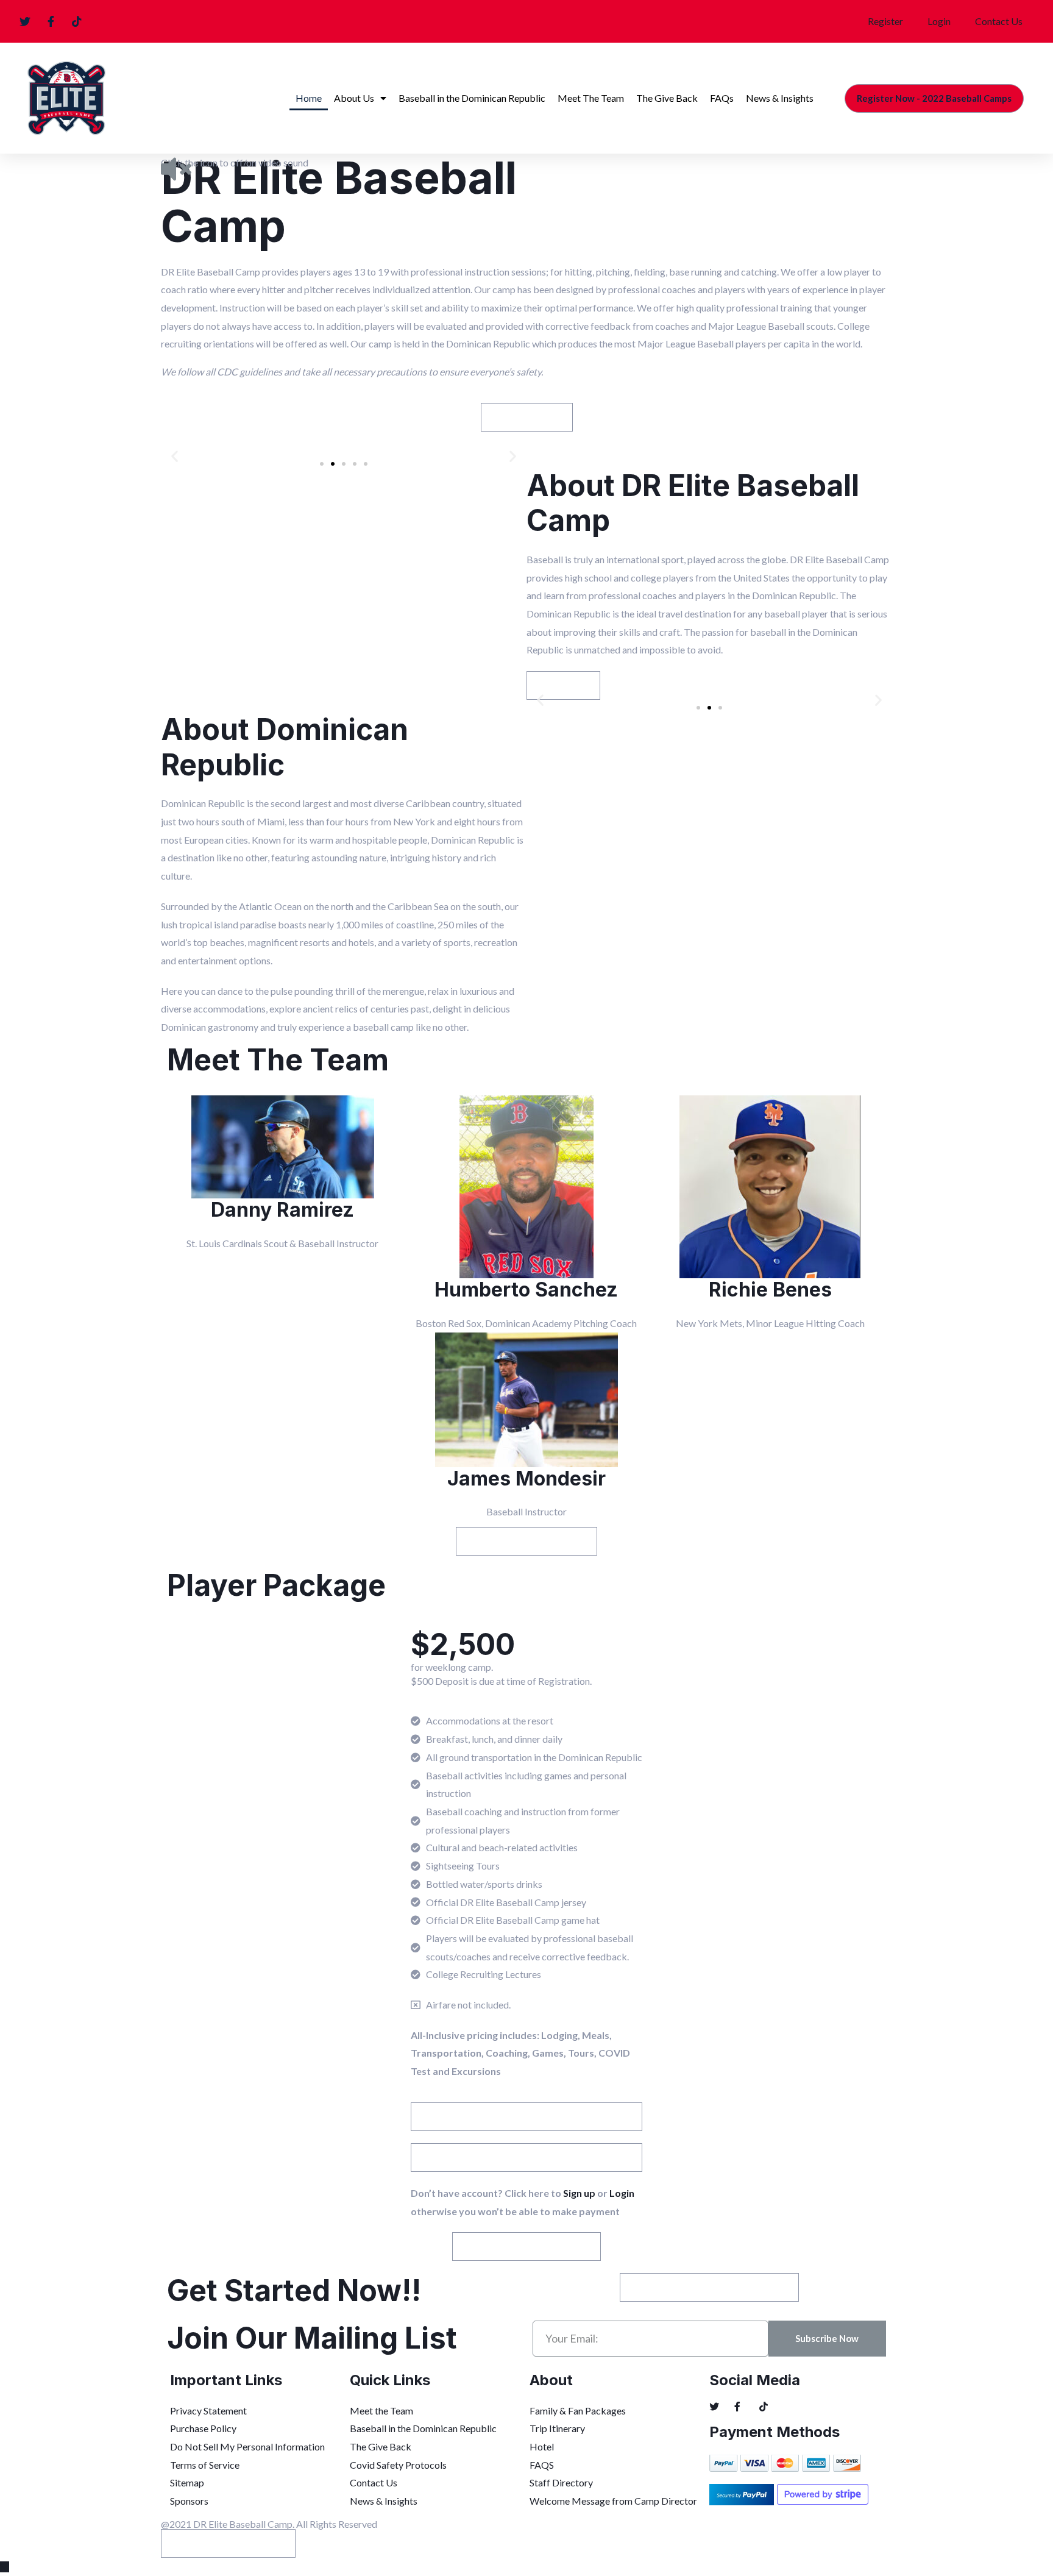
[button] (934, 98)
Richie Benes (770, 1290)
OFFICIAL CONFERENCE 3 (228, 2543)
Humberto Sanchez (526, 1290)
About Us (354, 98)
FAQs (722, 98)
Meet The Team (591, 98)
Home (309, 98)
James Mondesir (526, 1478)
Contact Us (999, 21)
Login (939, 21)
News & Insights (780, 98)
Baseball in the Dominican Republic (472, 98)
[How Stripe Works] (830, 2494)
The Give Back (667, 98)
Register (885, 21)
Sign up (578, 2193)
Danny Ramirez (282, 1210)
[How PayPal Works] (743, 2494)
